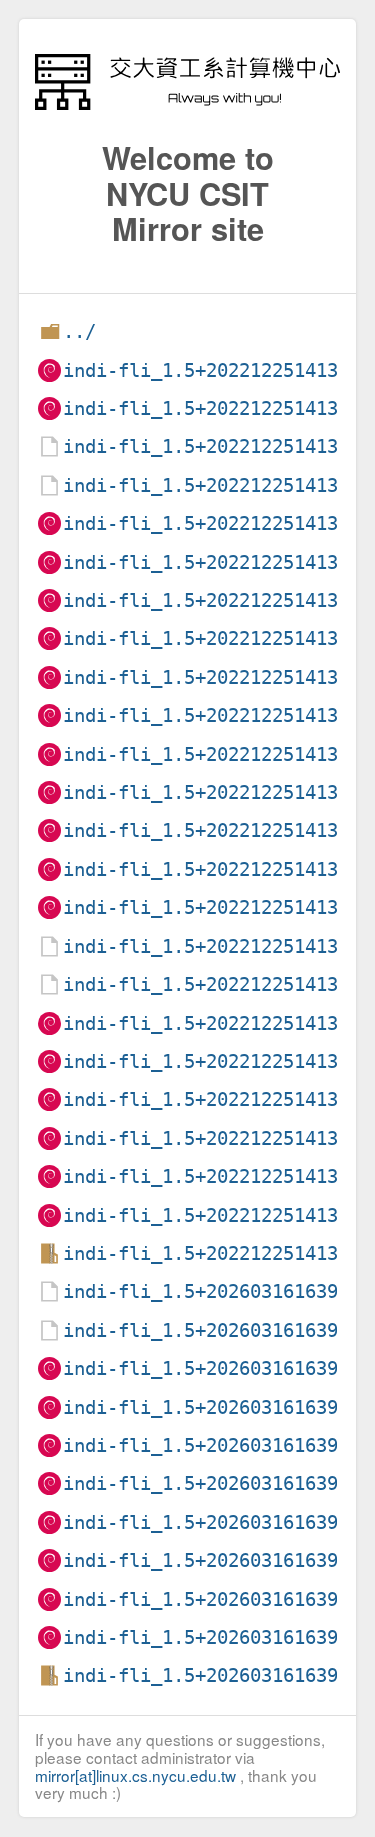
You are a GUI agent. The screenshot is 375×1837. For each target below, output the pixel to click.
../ (79, 331)
